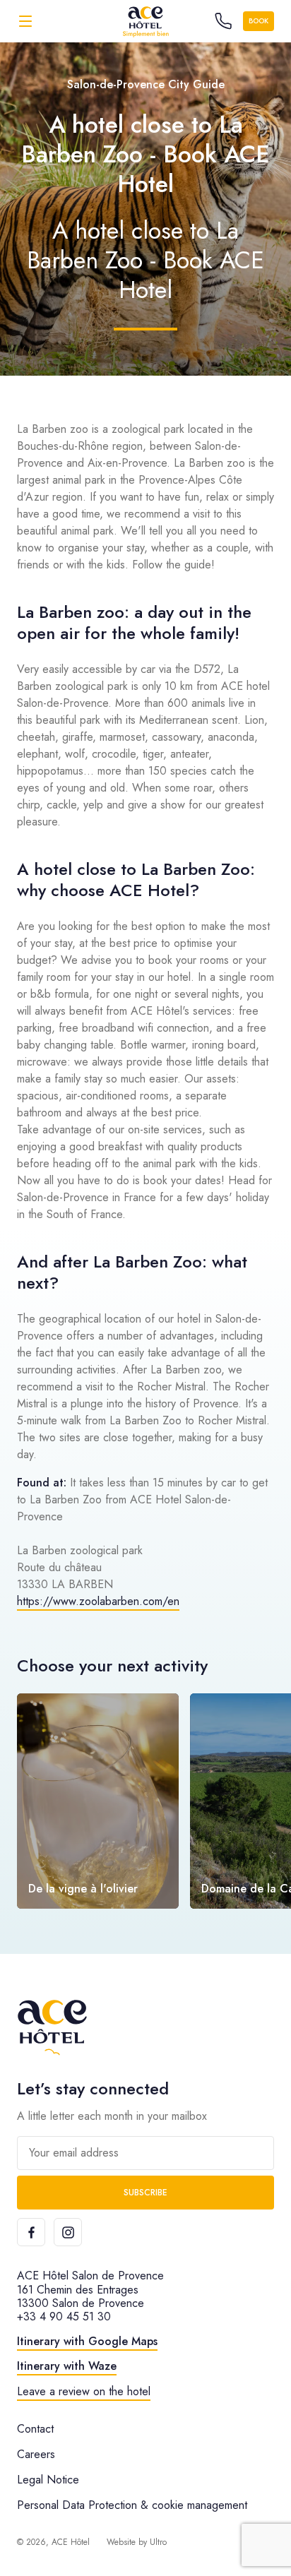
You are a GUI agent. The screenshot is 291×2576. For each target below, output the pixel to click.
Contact (35, 2429)
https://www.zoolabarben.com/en (98, 1601)
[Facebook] (31, 2232)
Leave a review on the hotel (84, 2391)
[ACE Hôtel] (145, 21)
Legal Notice (48, 2480)
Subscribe (145, 2193)
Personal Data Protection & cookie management (132, 2505)
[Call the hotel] (223, 21)
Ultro (158, 2542)
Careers (36, 2454)
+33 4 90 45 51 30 (64, 2316)
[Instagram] (68, 2232)
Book (259, 21)
